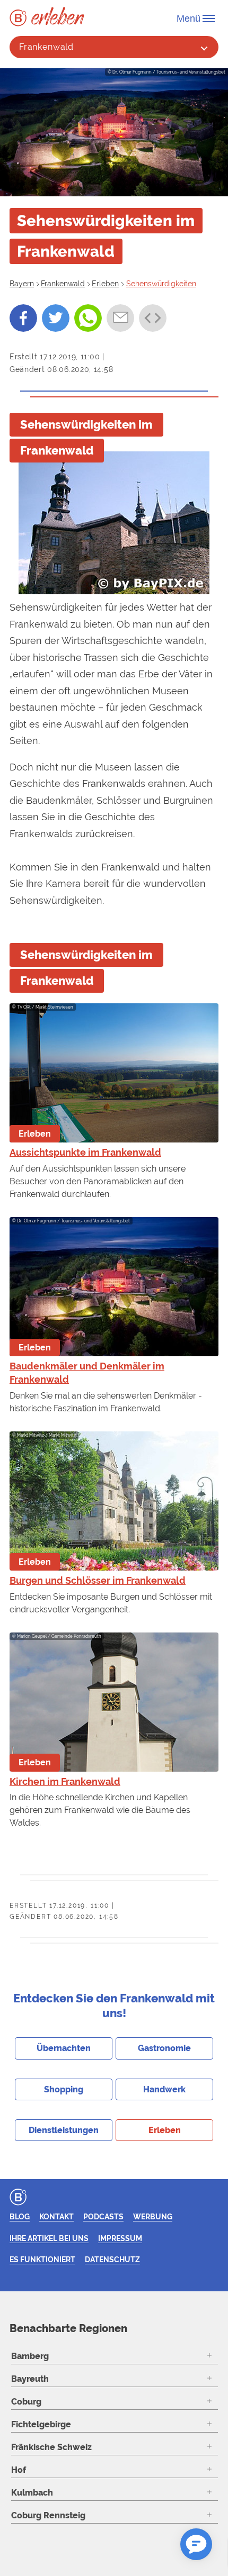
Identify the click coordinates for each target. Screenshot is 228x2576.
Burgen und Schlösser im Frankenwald (98, 1580)
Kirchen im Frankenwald (65, 1781)
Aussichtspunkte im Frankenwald (85, 1152)
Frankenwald (46, 47)
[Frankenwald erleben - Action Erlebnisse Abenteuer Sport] (58, 16)
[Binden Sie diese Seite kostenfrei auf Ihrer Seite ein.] (153, 318)
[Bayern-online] (20, 18)
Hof (19, 2470)
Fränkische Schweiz (51, 2447)
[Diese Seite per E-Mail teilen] (120, 318)
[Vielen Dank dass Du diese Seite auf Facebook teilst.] (23, 318)
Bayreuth (30, 2379)
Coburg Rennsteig (48, 2515)
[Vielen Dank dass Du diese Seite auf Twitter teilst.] (56, 318)
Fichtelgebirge (41, 2424)
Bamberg (30, 2356)
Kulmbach (32, 2493)
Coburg (26, 2402)
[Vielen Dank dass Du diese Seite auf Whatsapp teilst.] (88, 318)
